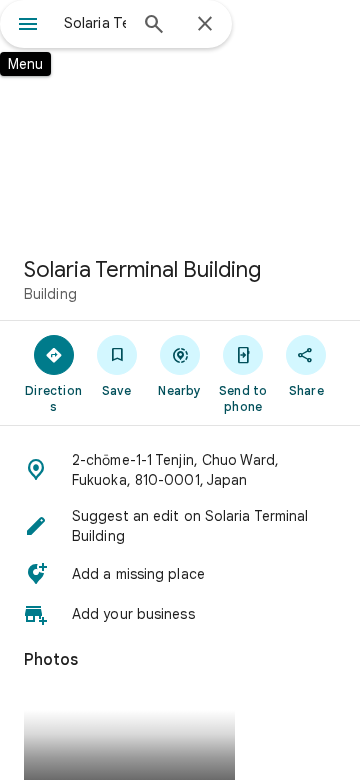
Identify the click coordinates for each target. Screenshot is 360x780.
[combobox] (95, 23)
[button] (180, 470)
